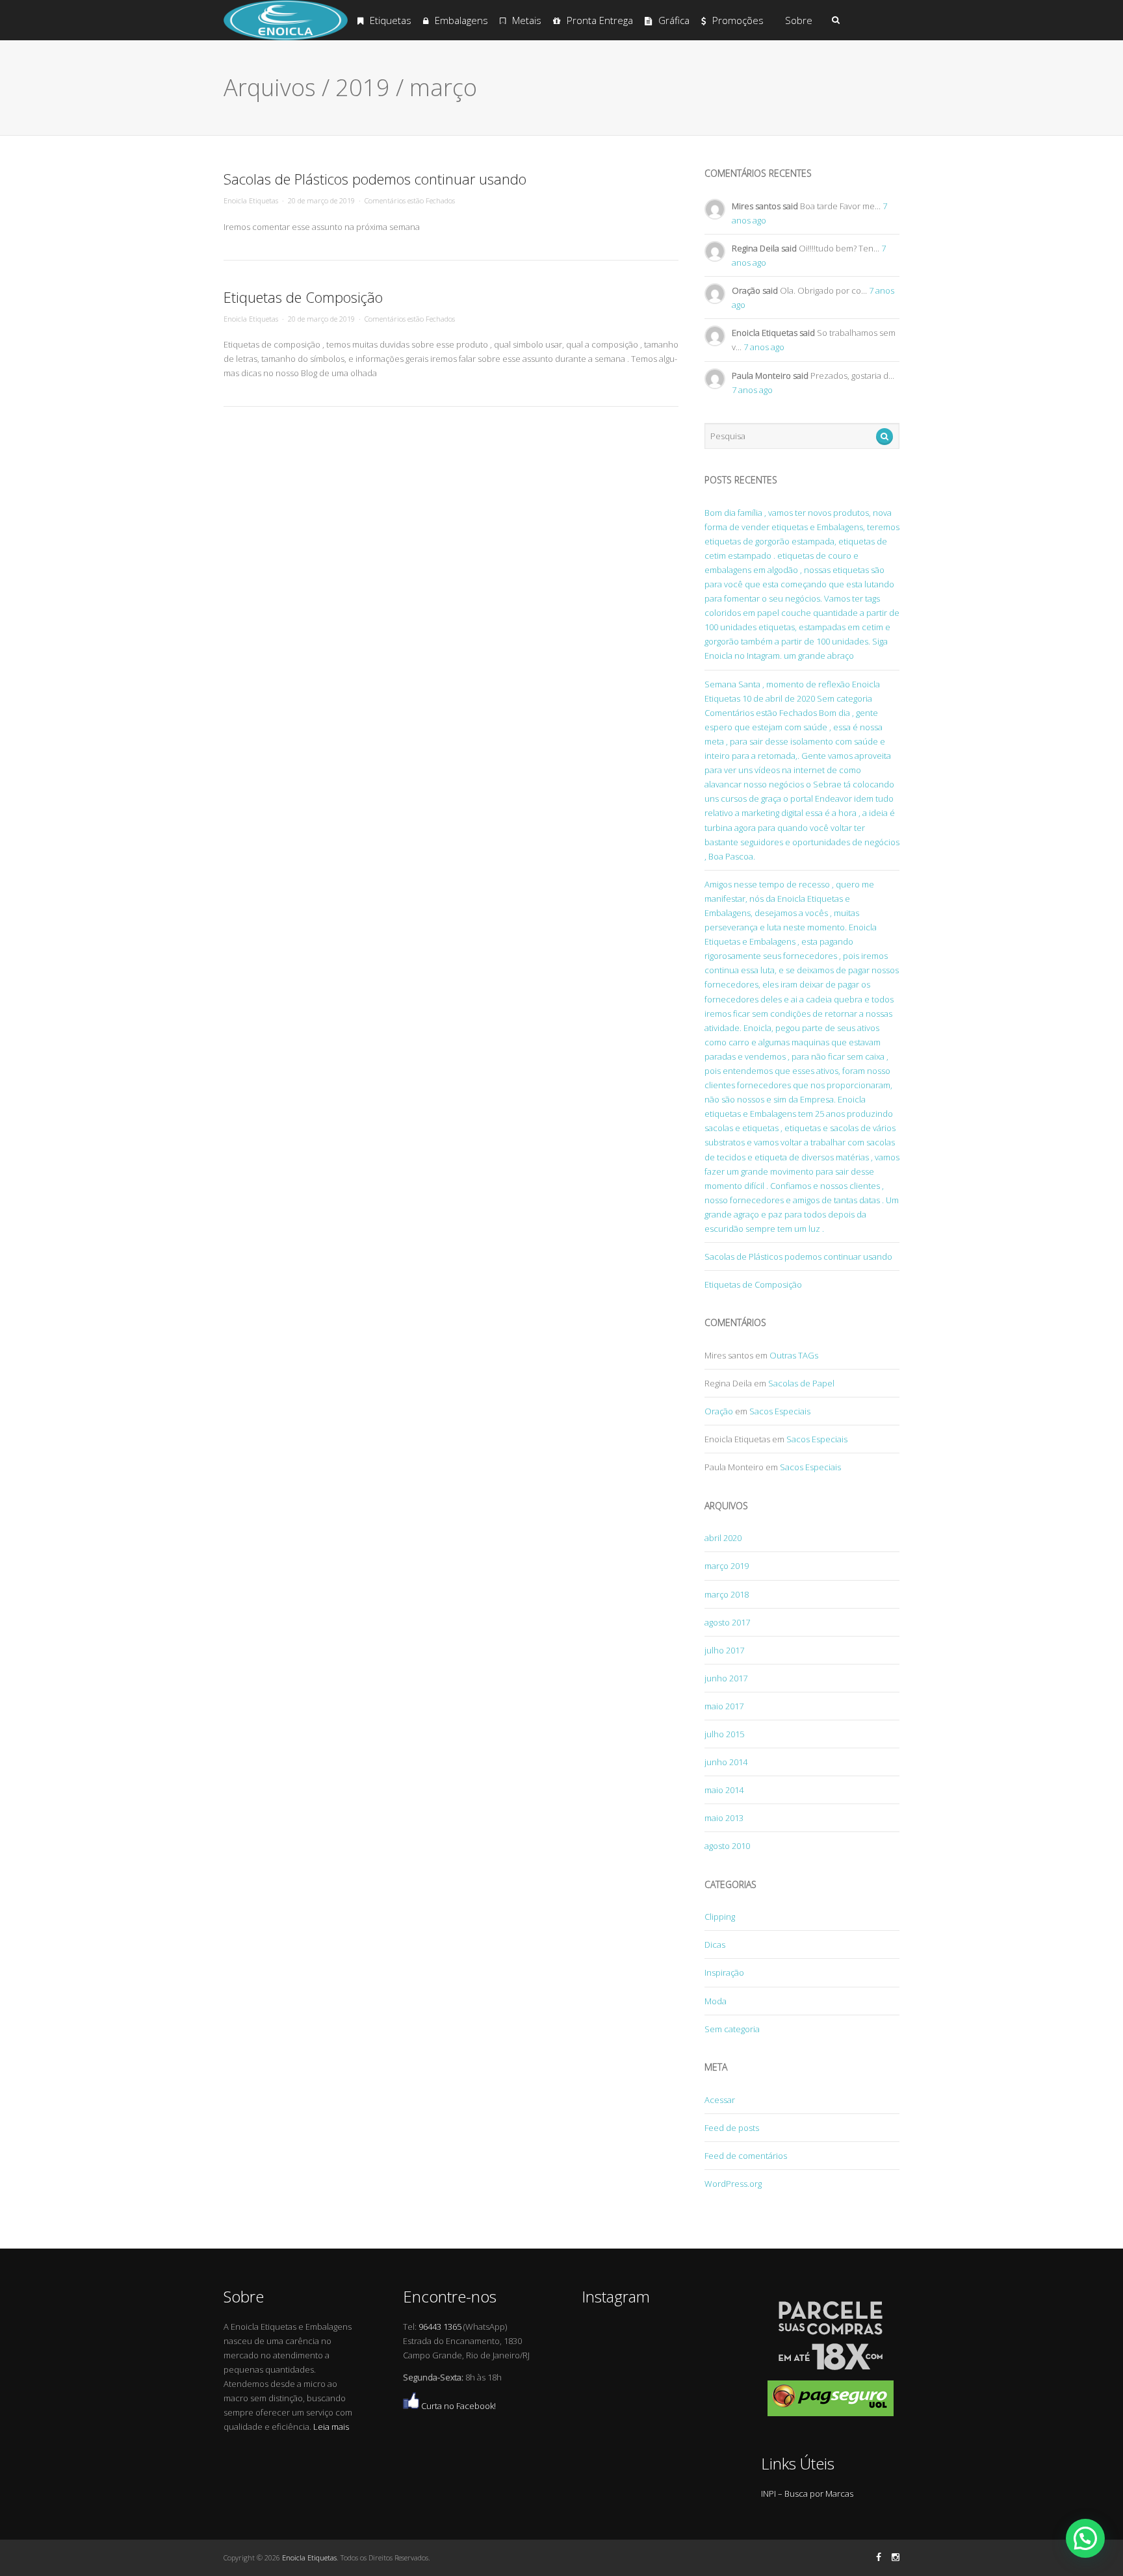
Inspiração (724, 1972)
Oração (719, 1411)
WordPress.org (733, 2184)
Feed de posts (732, 2128)
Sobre (799, 20)
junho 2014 (726, 1762)
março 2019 (727, 1566)
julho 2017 (724, 1650)
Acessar (720, 2100)
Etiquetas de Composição (303, 297)
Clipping (720, 1917)
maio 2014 (724, 1790)
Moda (716, 2001)
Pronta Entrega (600, 20)
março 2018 (727, 1594)
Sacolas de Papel (801, 1383)
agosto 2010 (727, 1846)
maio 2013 (724, 1818)
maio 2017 (724, 1706)
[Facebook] (879, 2557)
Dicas (715, 1945)
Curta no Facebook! (458, 2406)
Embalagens (461, 20)
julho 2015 (724, 1734)
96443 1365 (440, 2327)
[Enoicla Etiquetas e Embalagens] (286, 37)
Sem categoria (732, 2029)
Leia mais (331, 2427)
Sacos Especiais (780, 1411)
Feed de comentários (746, 2156)
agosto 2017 (727, 1622)
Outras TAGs (794, 1355)
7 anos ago (764, 347)
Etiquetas (391, 20)
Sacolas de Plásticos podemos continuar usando (375, 179)
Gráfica (674, 20)
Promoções (738, 20)
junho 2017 (726, 1678)
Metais (527, 20)
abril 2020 (723, 1538)
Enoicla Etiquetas (251, 200)
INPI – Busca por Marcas (807, 2493)
